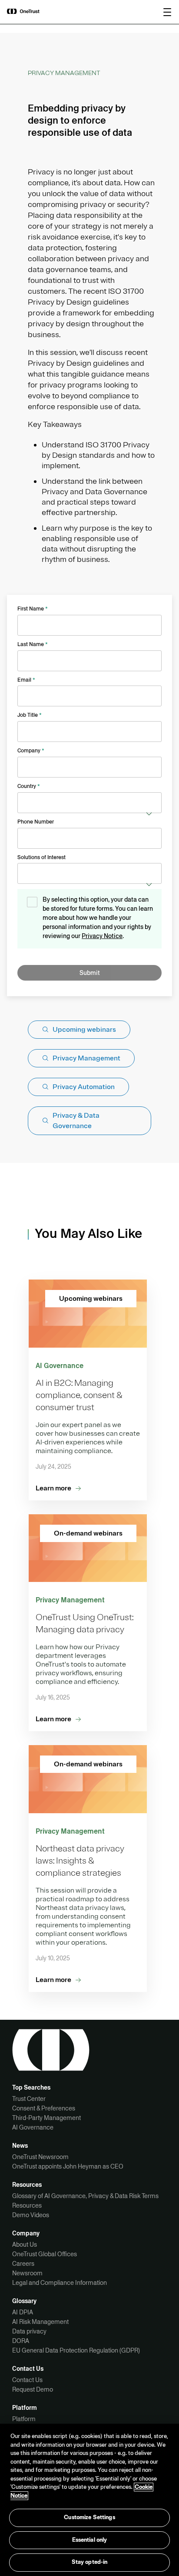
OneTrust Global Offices (45, 2254)
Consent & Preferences (44, 2108)
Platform (24, 2419)
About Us (25, 2245)
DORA (21, 2341)
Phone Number (36, 822)
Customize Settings (89, 2517)
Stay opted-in (90, 2562)
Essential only (90, 2540)
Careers (23, 2264)
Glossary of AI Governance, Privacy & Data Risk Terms (85, 2196)
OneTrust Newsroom (40, 2157)
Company (31, 751)
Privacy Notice (102, 936)
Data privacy (29, 2331)
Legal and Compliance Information (60, 2283)
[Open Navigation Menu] (167, 12)
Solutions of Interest (41, 857)
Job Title (30, 715)
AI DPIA (23, 2312)
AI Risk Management (40, 2322)
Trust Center (29, 2099)
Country (29, 786)
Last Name (33, 644)
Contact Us (27, 2380)
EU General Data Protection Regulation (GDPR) (76, 2350)
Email (26, 680)
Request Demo (33, 2389)
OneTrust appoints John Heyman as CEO (68, 2166)
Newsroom (27, 2273)
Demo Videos (31, 2215)
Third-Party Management (46, 2118)
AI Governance (33, 2127)
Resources (27, 2205)
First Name (33, 609)
